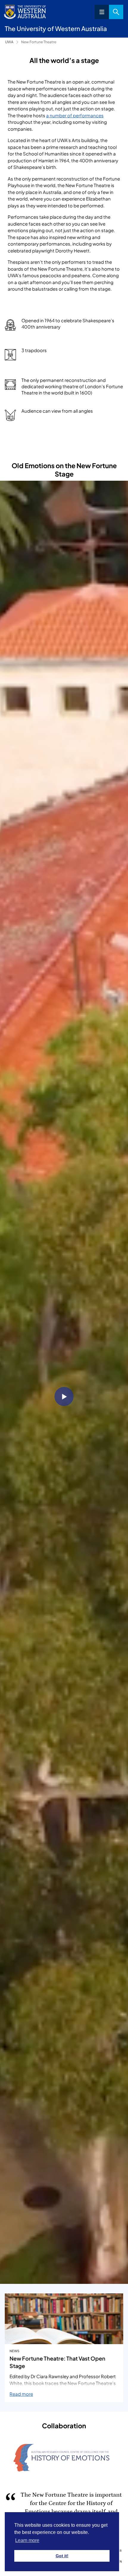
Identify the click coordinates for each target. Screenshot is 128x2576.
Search (116, 12)
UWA (9, 42)
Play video (64, 1396)
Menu (102, 12)
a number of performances (75, 115)
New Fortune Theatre (39, 42)
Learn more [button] (27, 2540)
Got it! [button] (62, 2556)
